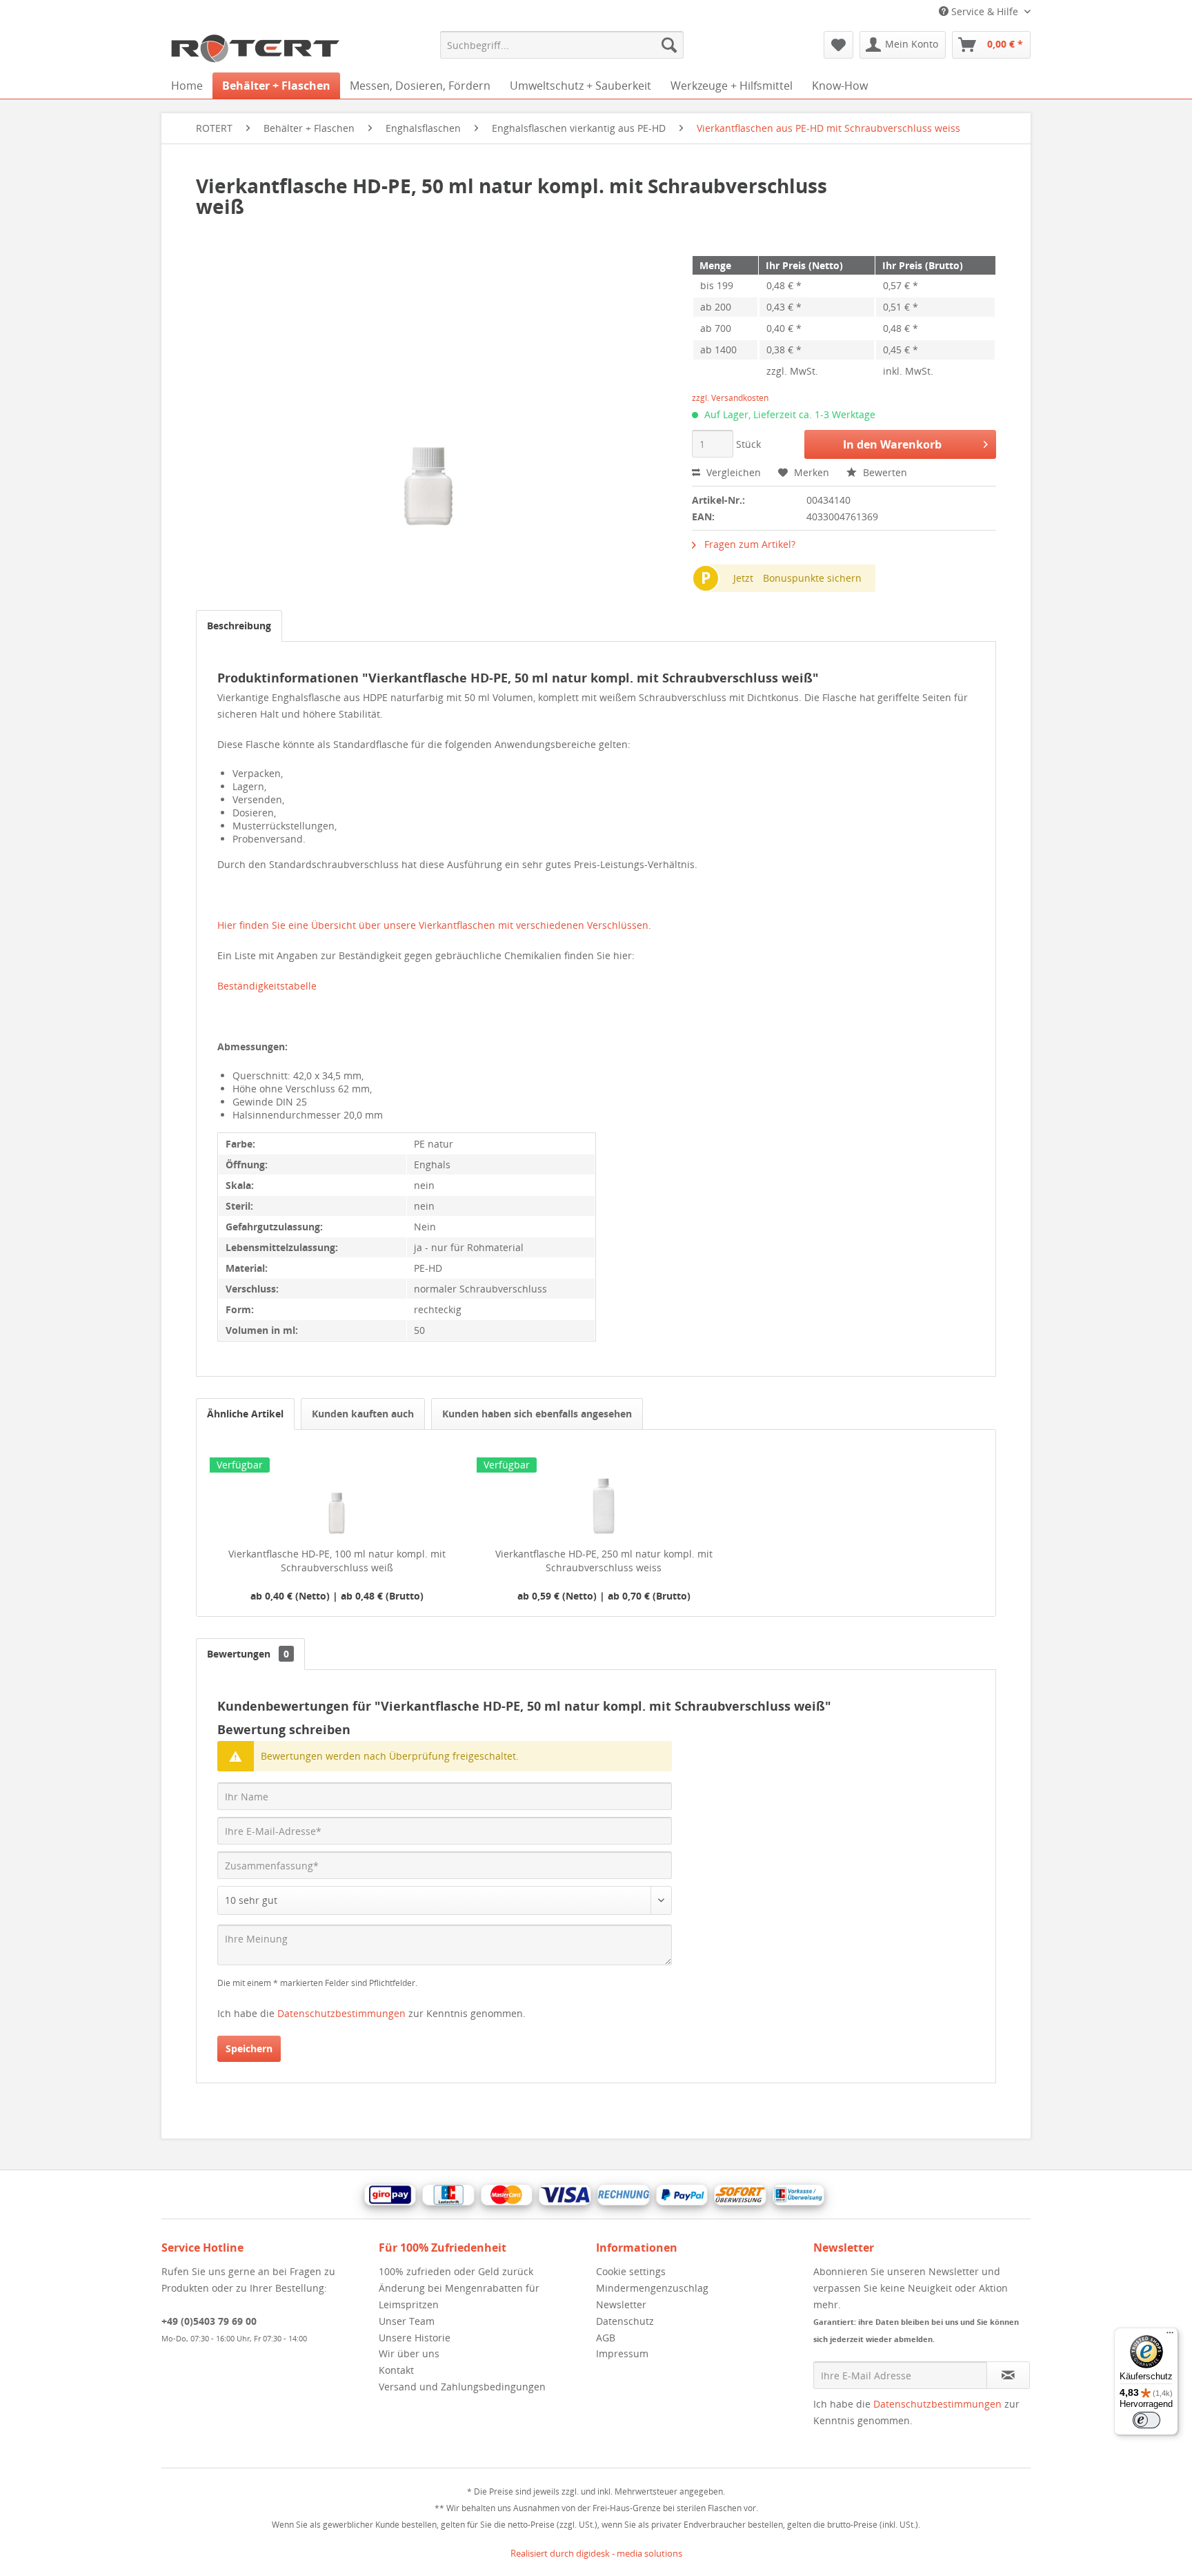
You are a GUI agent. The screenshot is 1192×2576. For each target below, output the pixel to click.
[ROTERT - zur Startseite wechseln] (255, 48)
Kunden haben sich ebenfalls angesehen (537, 1414)
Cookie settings (631, 2271)
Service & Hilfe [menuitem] (985, 11)
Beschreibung (239, 626)
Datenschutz (625, 2321)
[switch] (1146, 2420)
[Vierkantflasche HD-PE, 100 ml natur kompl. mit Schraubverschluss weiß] (337, 1492)
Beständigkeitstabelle (267, 986)
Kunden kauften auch (363, 1414)
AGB (606, 2338)
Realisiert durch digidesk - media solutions (596, 2553)
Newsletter (621, 2304)
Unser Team (407, 2321)
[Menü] (1170, 2336)
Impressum (622, 2353)
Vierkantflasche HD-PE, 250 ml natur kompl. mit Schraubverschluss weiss (604, 1561)
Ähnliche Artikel (245, 1414)
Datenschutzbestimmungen (341, 2013)
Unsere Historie (415, 2338)
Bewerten (884, 472)
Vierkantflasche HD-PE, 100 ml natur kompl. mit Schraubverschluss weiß (337, 1561)
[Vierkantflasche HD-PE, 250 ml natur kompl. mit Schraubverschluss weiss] (604, 1492)
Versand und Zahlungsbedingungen (462, 2387)
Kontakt (396, 2370)
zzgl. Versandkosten (730, 398)
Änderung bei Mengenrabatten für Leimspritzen (459, 2296)
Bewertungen (248, 1654)
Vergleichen (732, 472)
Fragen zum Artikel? (748, 544)
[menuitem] (562, 45)
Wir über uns (409, 2353)
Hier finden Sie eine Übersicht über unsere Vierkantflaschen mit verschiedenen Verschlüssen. (434, 925)
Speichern (249, 2048)
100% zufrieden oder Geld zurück (456, 2271)
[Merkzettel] (838, 45)
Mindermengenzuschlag (652, 2288)
